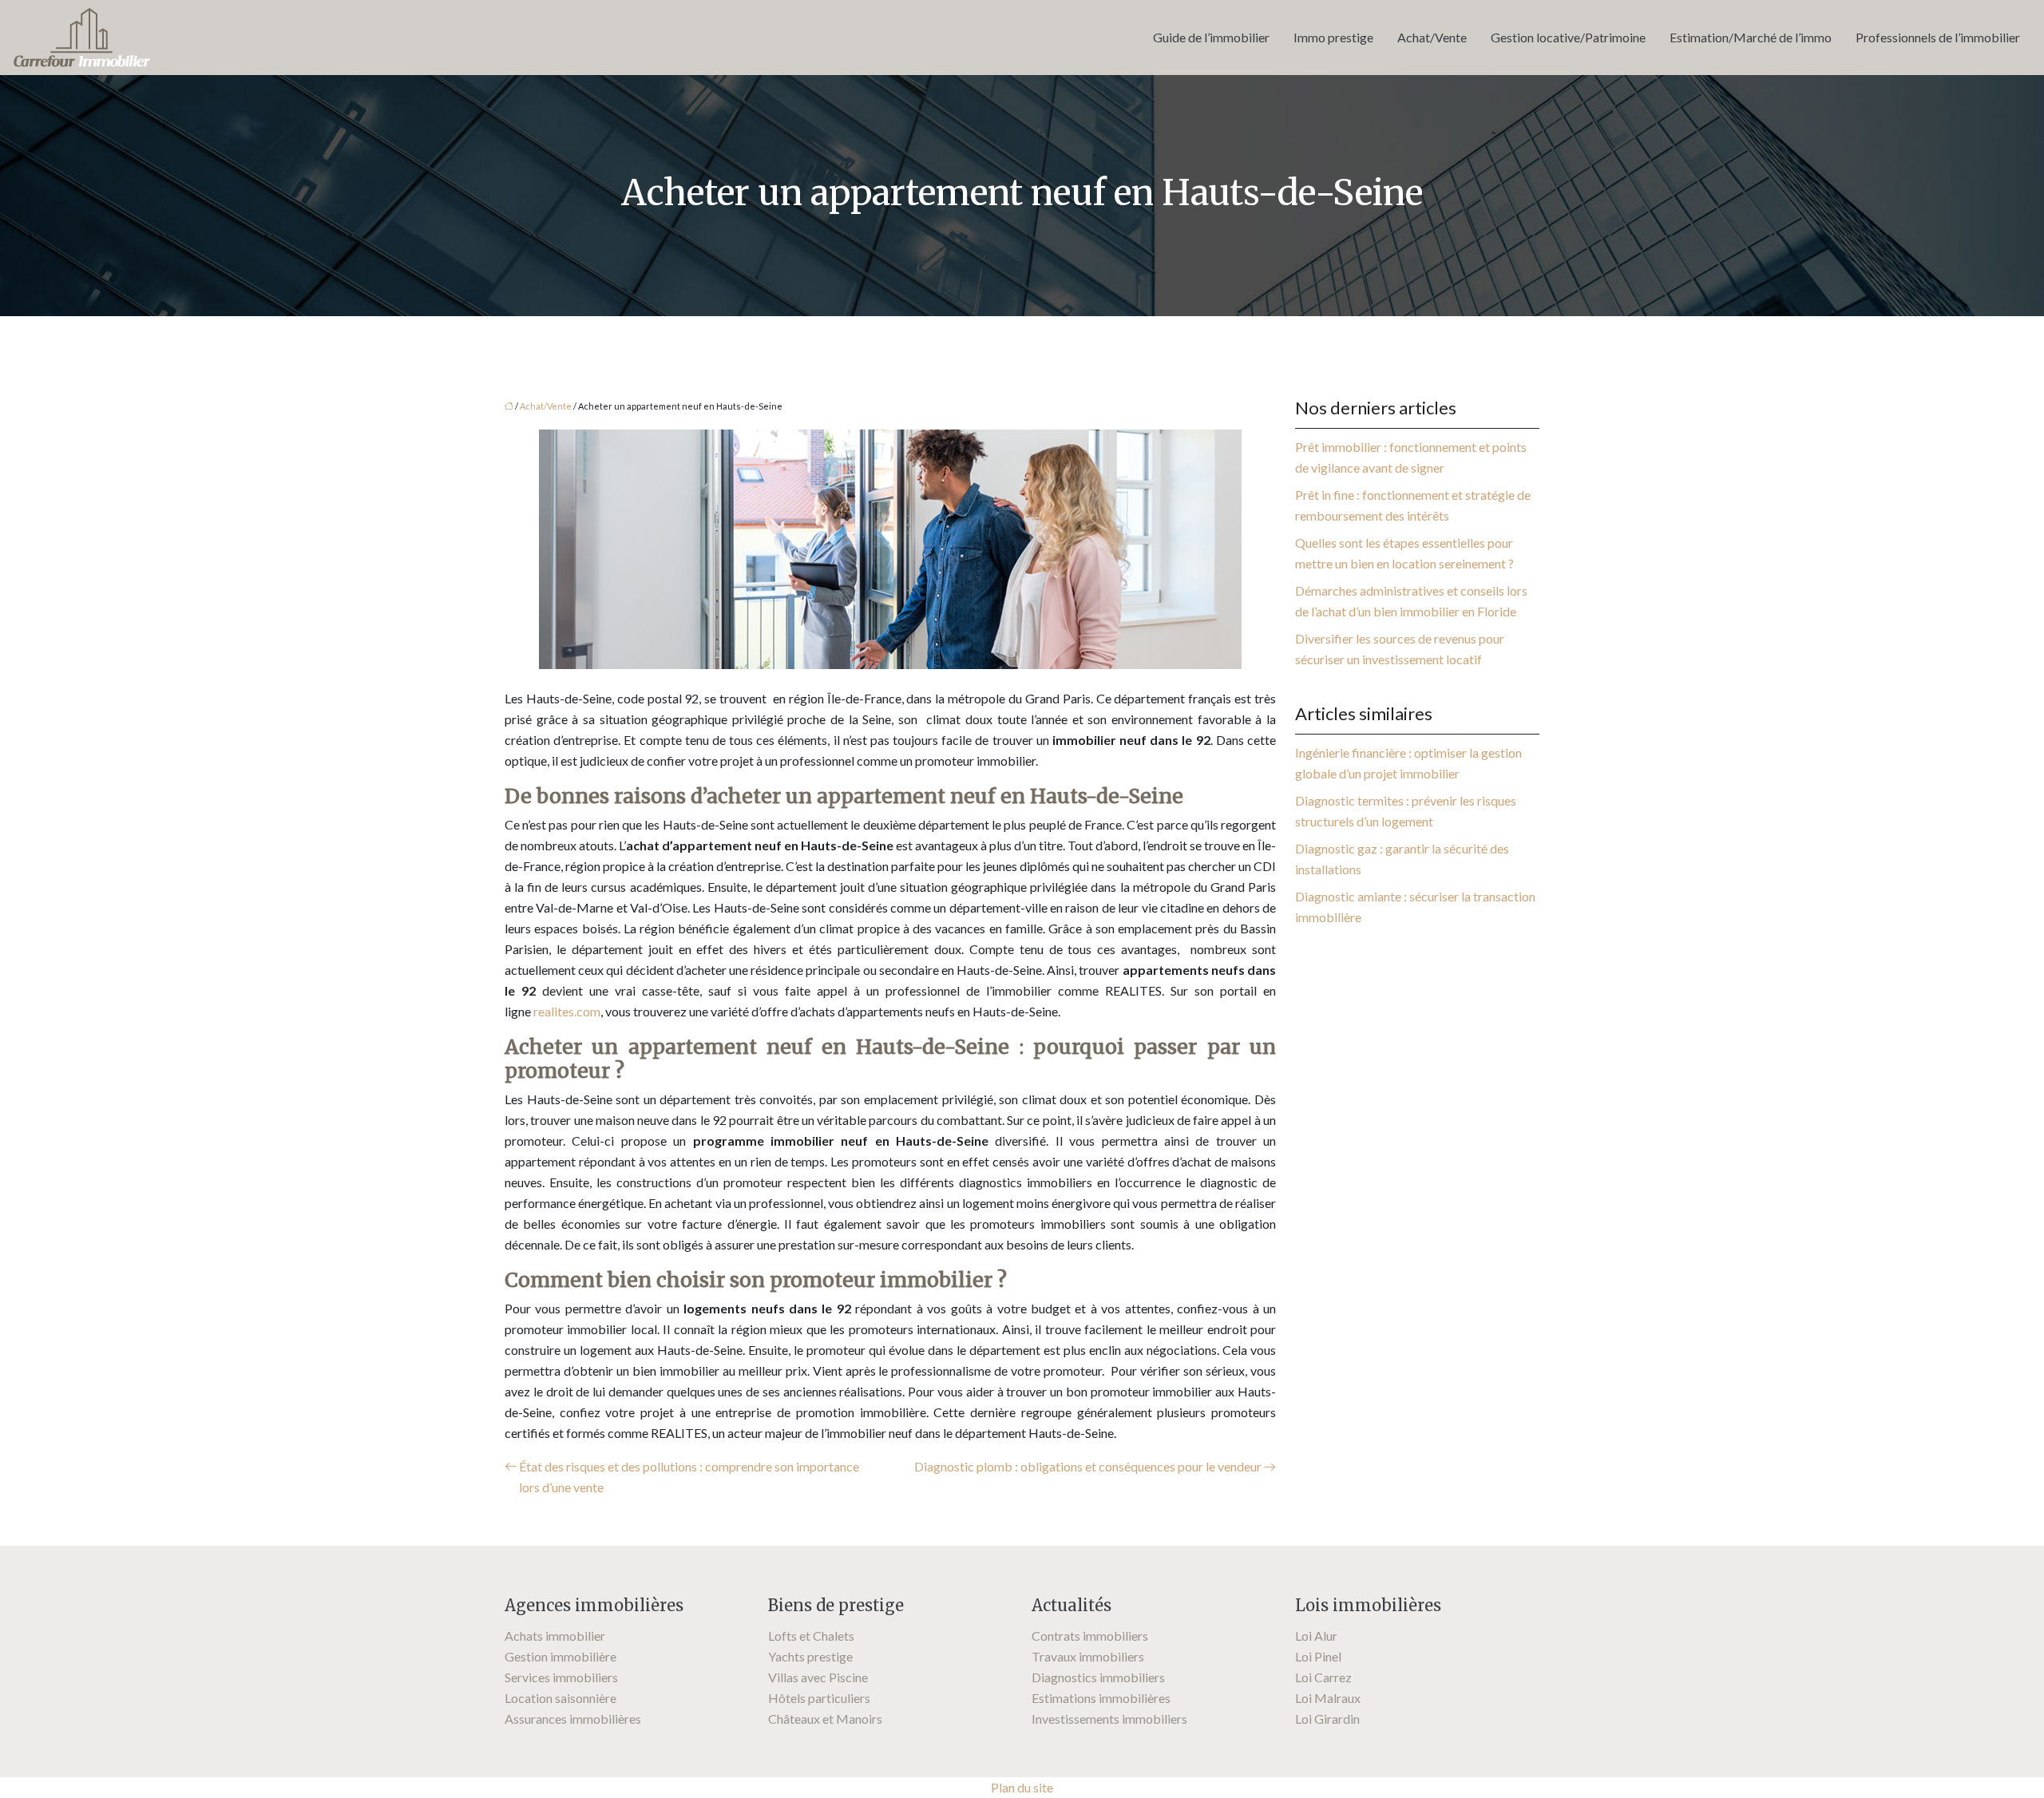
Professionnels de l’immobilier (1938, 37)
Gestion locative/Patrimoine (1568, 37)
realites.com (567, 1011)
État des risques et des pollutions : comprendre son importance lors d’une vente (689, 1477)
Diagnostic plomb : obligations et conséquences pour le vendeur (1088, 1466)
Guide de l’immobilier (1211, 37)
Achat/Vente (1432, 37)
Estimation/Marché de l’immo (1751, 37)
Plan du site (1022, 1787)
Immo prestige (1333, 37)
